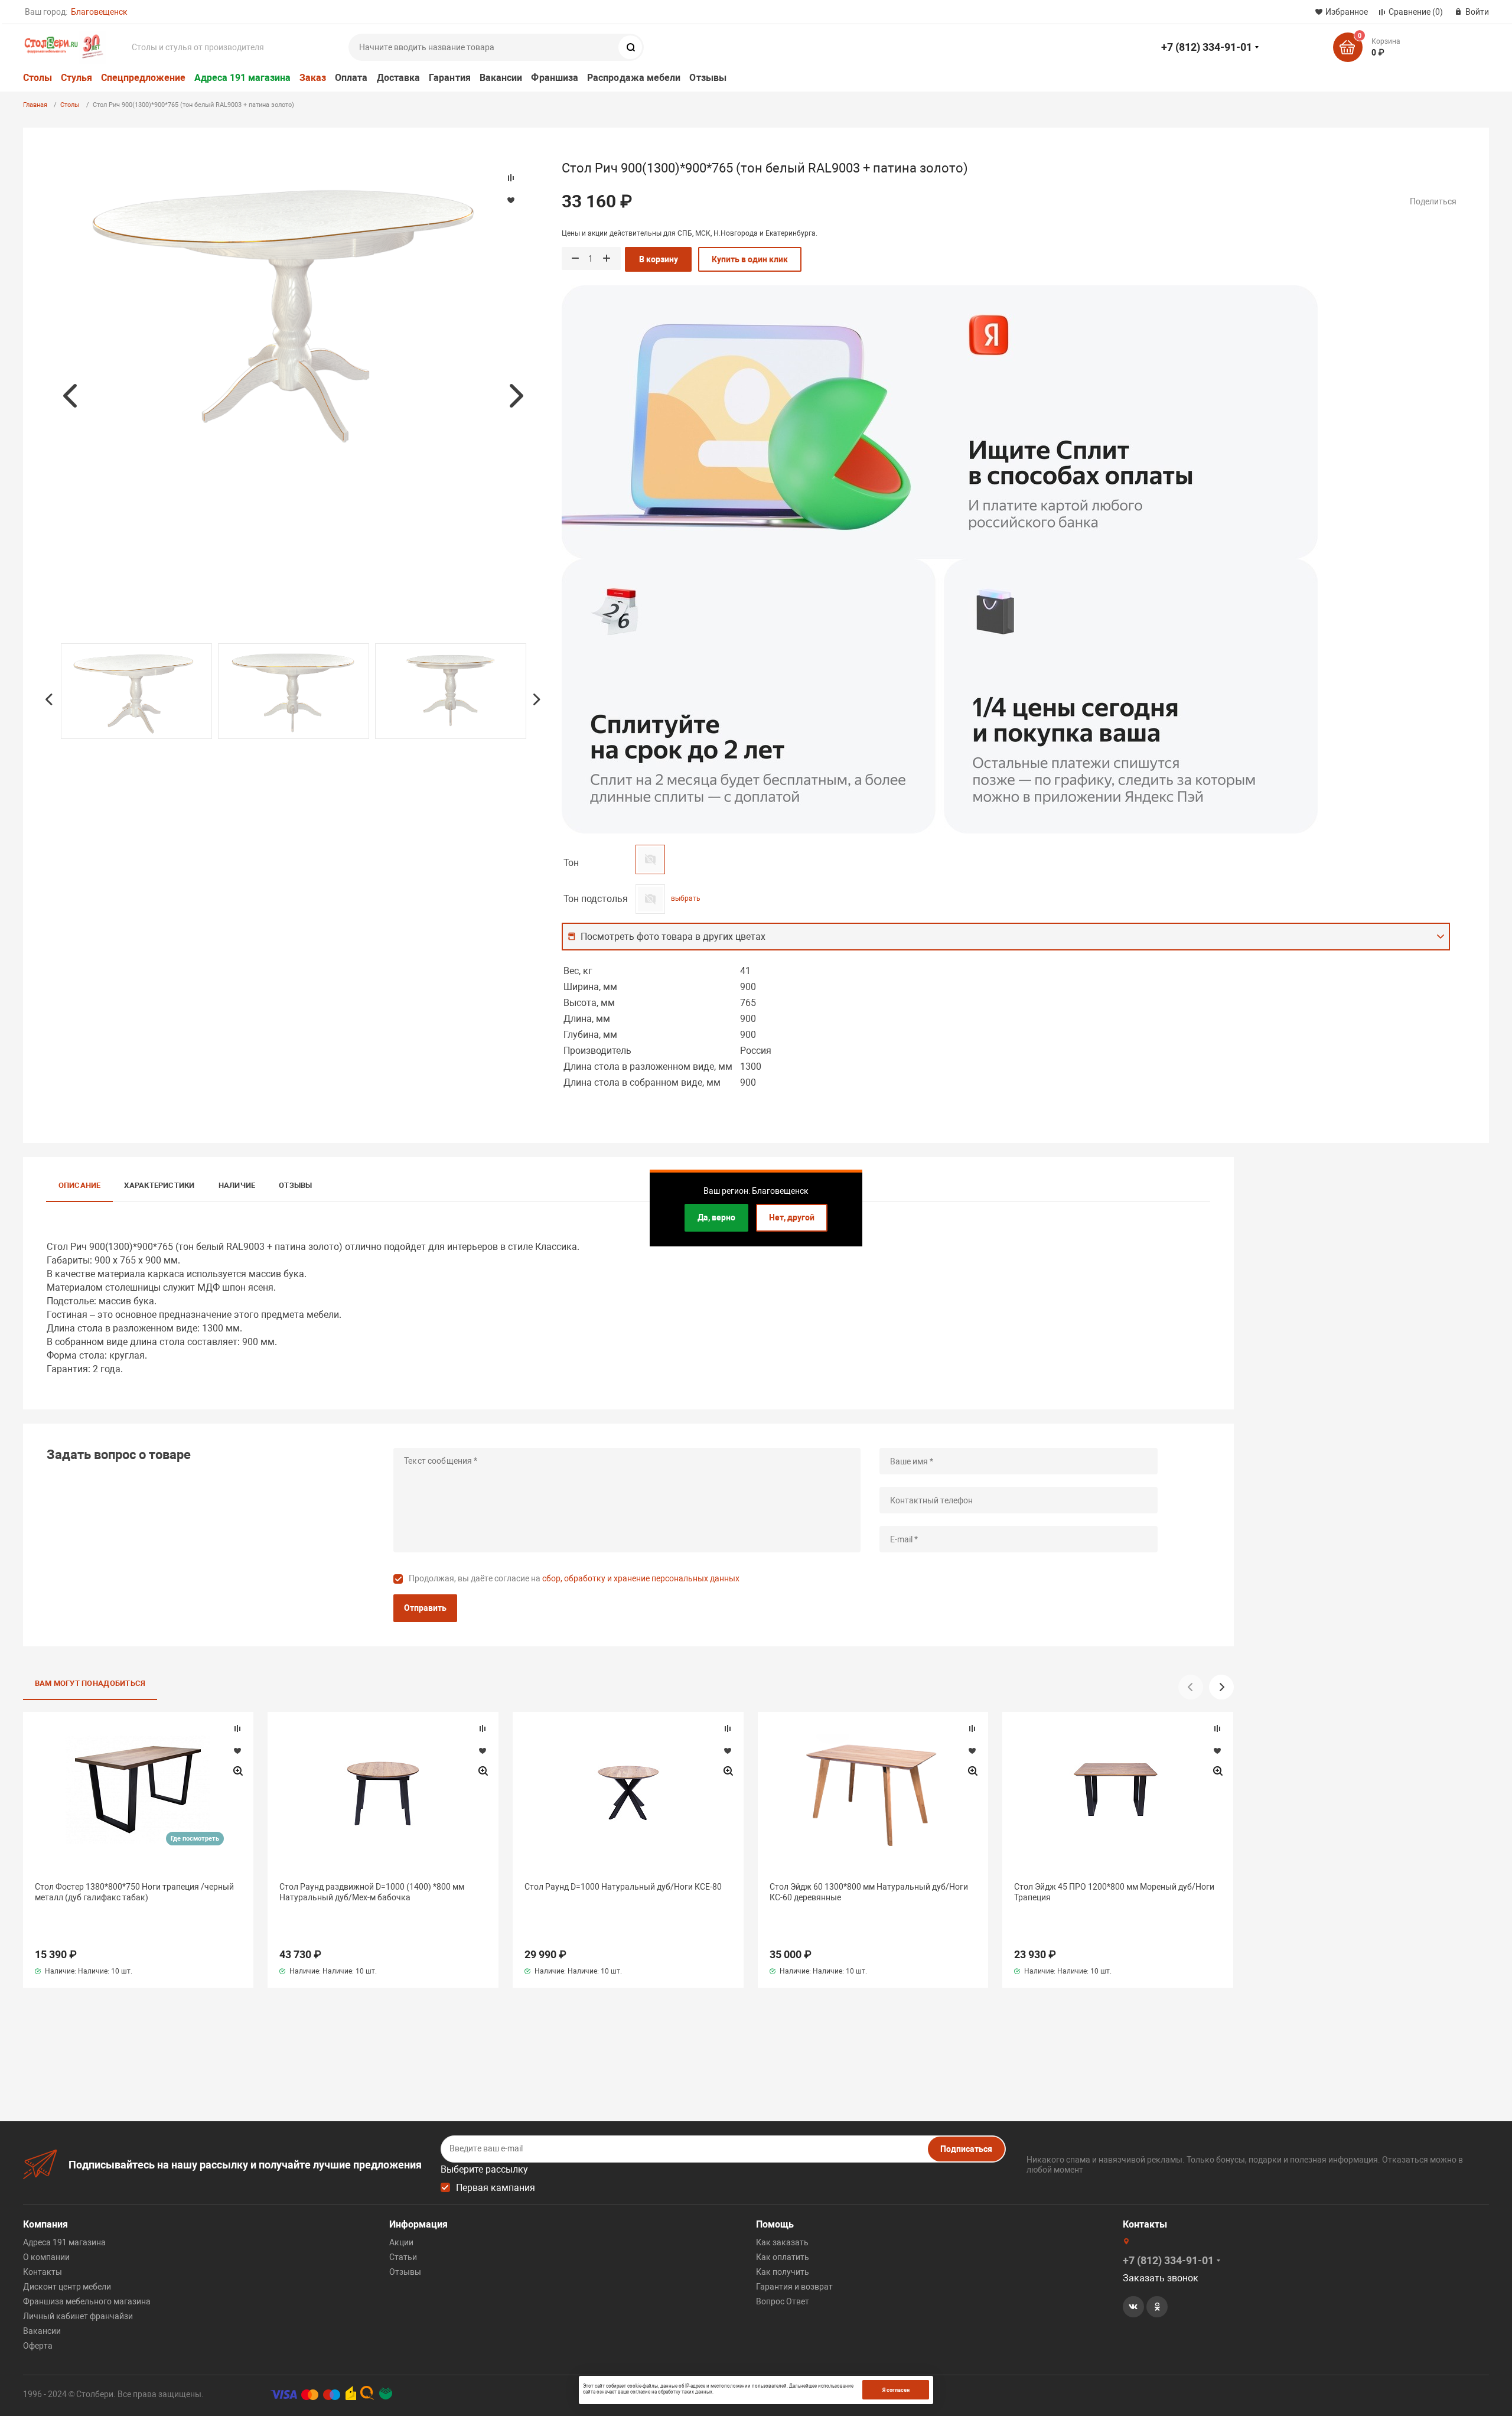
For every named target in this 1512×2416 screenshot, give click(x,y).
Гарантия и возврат (794, 2287)
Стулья (76, 78)
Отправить (425, 1608)
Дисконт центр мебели (67, 2287)
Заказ (313, 78)
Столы (38, 78)
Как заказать (782, 2242)
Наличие (237, 1185)
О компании (46, 2257)
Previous (70, 396)
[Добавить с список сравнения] (237, 1728)
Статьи (403, 2257)
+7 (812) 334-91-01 (1207, 47)
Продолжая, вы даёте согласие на (574, 1578)
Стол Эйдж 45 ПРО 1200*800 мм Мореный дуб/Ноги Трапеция (1114, 1892)
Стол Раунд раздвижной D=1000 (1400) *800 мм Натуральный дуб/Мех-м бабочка (372, 1892)
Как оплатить (783, 2257)
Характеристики (159, 1185)
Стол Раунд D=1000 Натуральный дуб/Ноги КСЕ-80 (623, 1887)
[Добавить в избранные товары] (237, 1750)
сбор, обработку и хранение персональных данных (641, 1578)
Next (516, 396)
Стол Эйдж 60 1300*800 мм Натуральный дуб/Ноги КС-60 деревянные (869, 1892)
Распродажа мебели (634, 78)
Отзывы (708, 78)
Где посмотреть (195, 1839)
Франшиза (555, 78)
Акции (401, 2242)
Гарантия (450, 78)
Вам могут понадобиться (90, 1683)
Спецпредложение (143, 78)
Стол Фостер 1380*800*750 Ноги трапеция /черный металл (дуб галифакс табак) (134, 1892)
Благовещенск (99, 12)
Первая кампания (496, 2188)
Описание (80, 1185)
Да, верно (716, 1217)
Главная (35, 105)
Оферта (38, 2346)
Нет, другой (792, 1217)
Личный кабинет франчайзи (78, 2316)
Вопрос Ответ (783, 2301)
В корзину (659, 259)
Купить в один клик (750, 259)
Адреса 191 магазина (242, 78)
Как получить (783, 2272)
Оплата (351, 78)
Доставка (399, 78)
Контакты (43, 2272)
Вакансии (501, 78)
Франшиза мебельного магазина (87, 2301)
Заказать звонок (1161, 2278)
